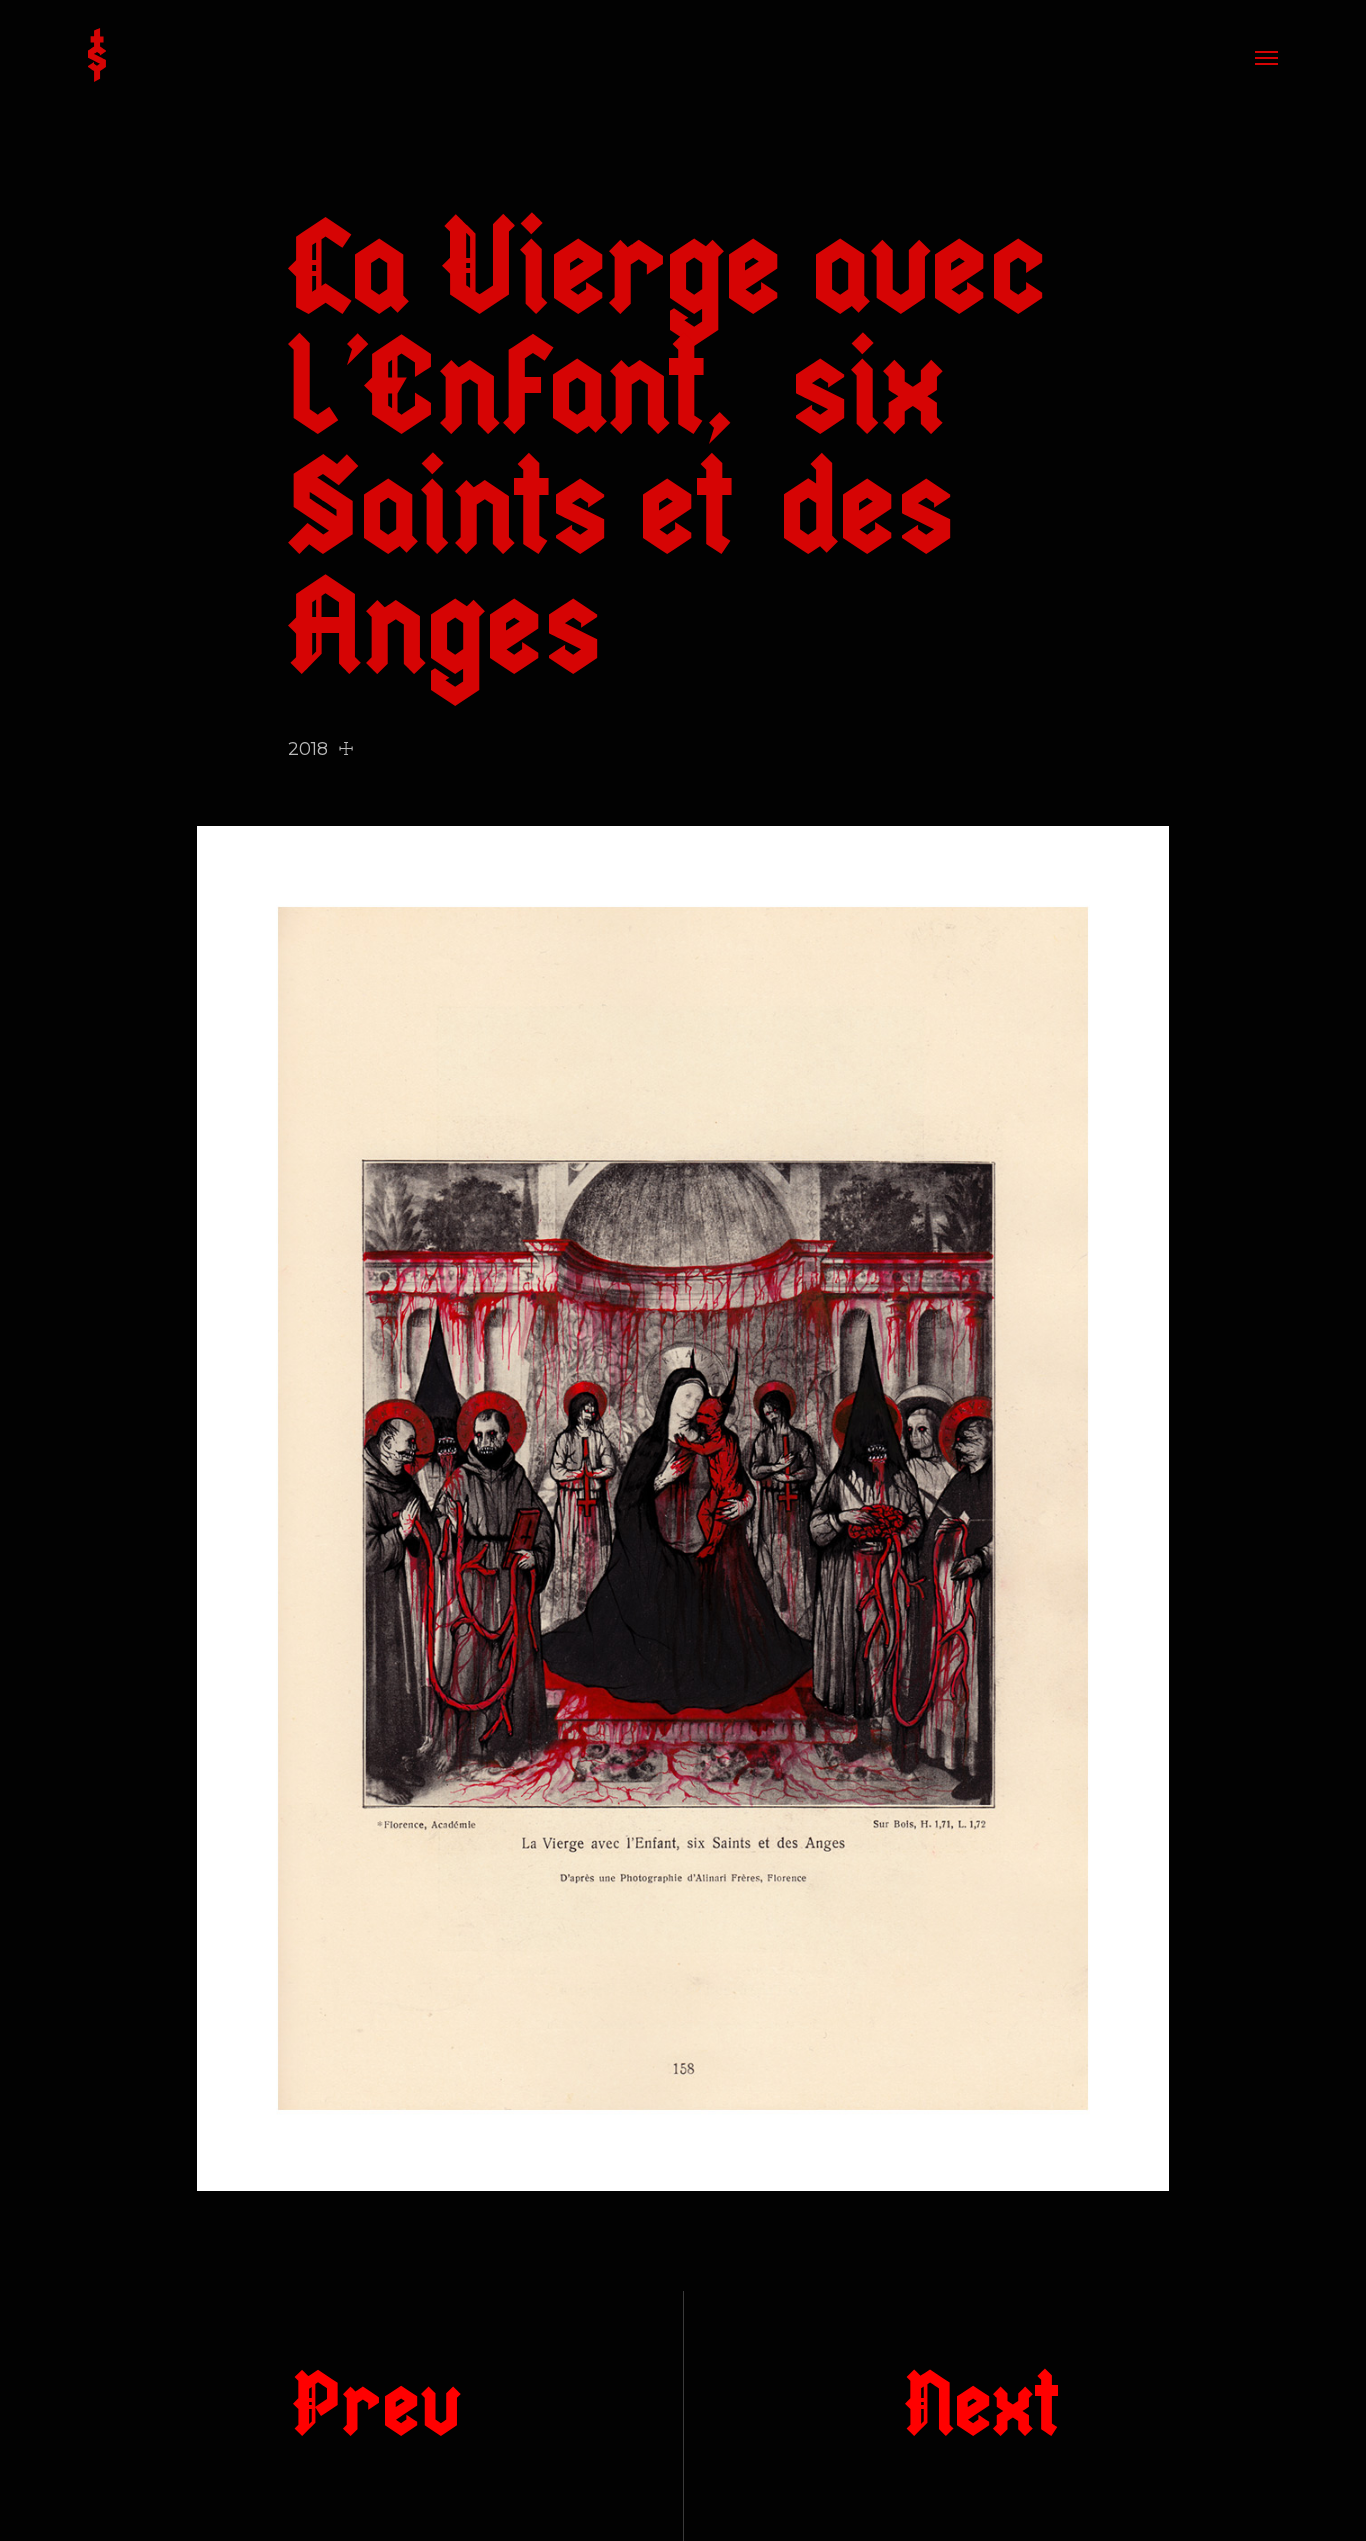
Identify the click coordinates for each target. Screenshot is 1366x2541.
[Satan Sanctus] (97, 57)
